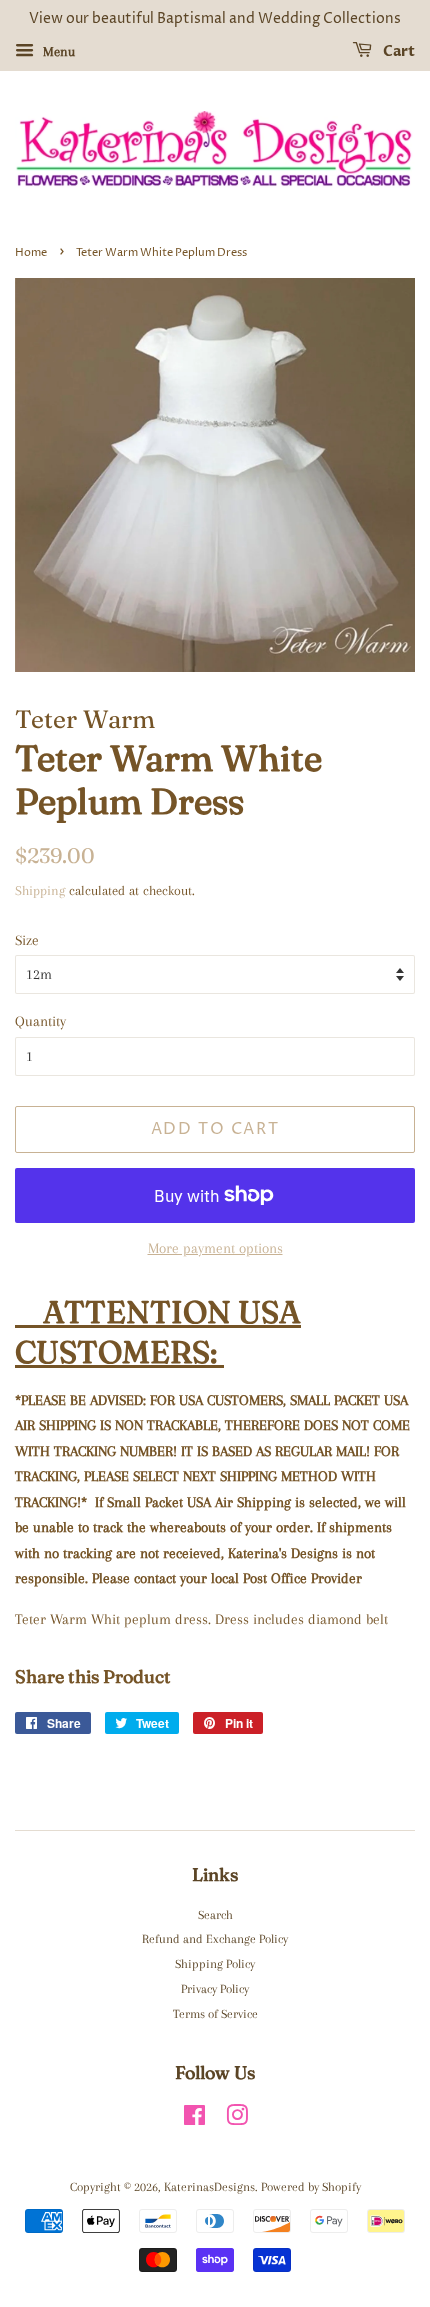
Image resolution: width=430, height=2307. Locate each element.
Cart (397, 51)
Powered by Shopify (311, 2187)
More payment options (215, 1248)
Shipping (40, 890)
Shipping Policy (215, 1964)
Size (27, 940)
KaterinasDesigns (209, 2187)
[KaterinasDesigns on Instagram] (237, 2120)
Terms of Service (215, 2014)
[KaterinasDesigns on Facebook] (194, 2120)
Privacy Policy (215, 1989)
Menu (57, 51)
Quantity (40, 1021)
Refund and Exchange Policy (215, 1939)
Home (31, 252)
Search (215, 1915)
